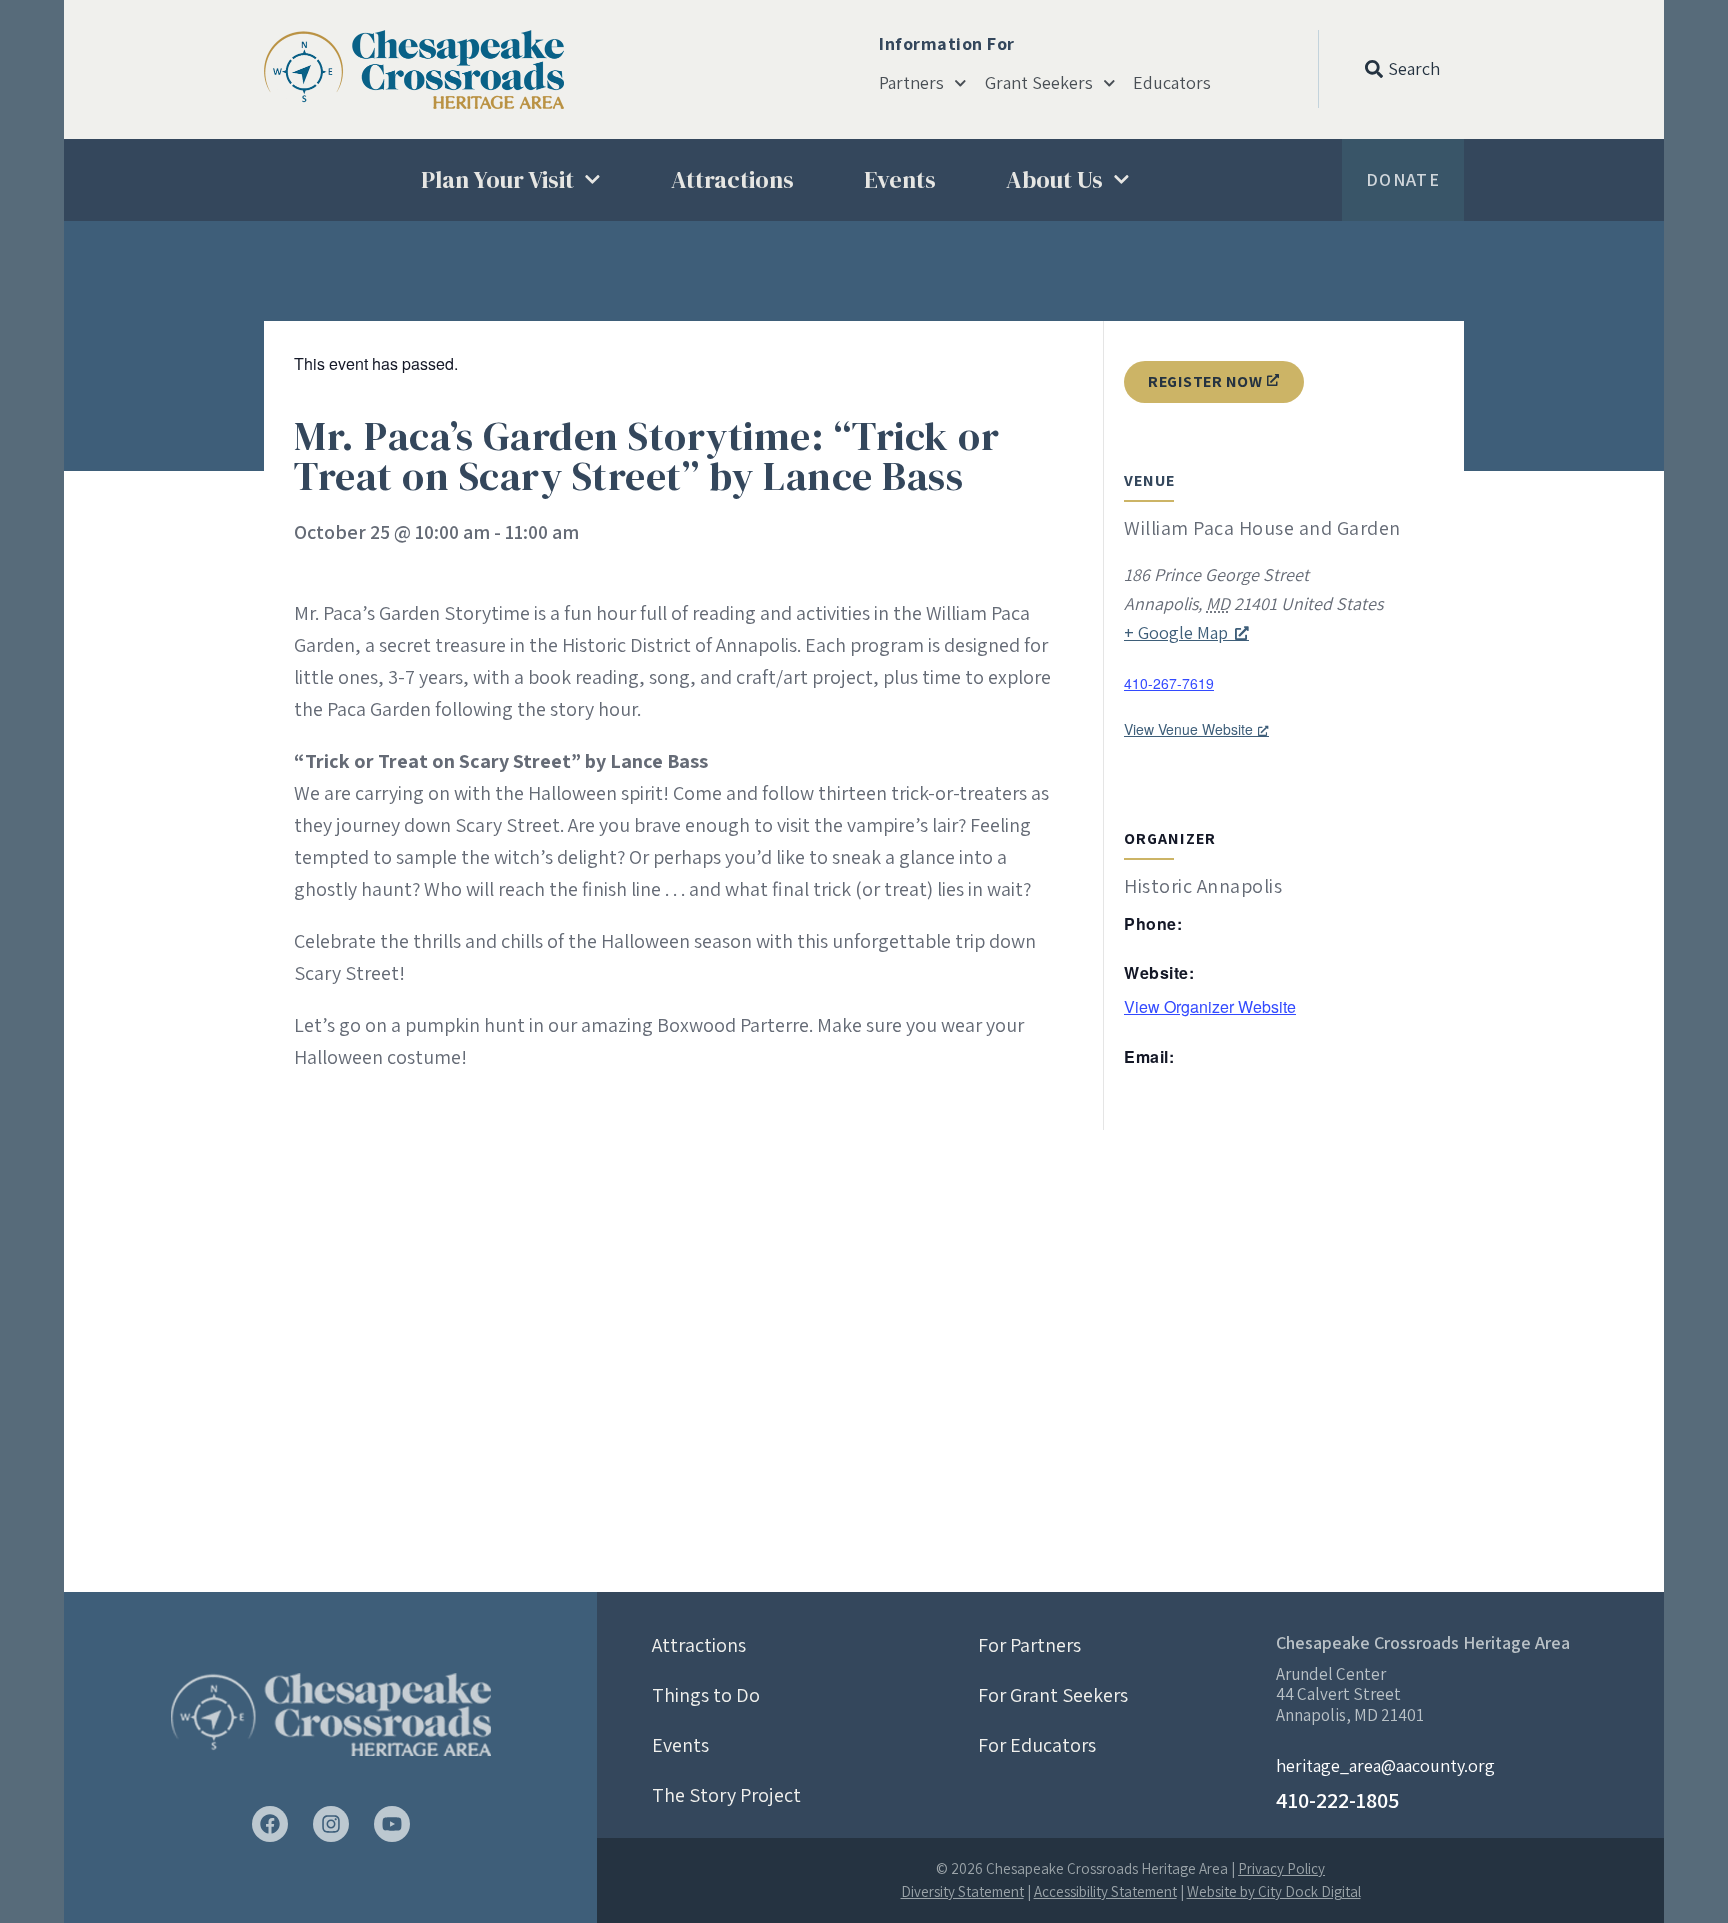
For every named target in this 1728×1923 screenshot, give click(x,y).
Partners (911, 83)
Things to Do (706, 1695)
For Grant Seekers (1053, 1695)
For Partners (1029, 1645)
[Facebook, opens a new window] (270, 1824)
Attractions (732, 179)
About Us (1054, 179)
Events (900, 179)
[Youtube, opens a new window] (392, 1824)
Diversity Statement (962, 1891)
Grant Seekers (1039, 83)
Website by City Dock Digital (1274, 1891)
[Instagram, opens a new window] (331, 1824)
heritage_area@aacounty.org (1385, 1765)
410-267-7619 (1169, 683)
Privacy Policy (1281, 1868)
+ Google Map (1176, 632)
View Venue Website (1188, 729)
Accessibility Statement (1105, 1891)
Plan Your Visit (497, 179)
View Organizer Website (1210, 1006)
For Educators (1037, 1745)
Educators (1172, 83)
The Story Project (726, 1795)
